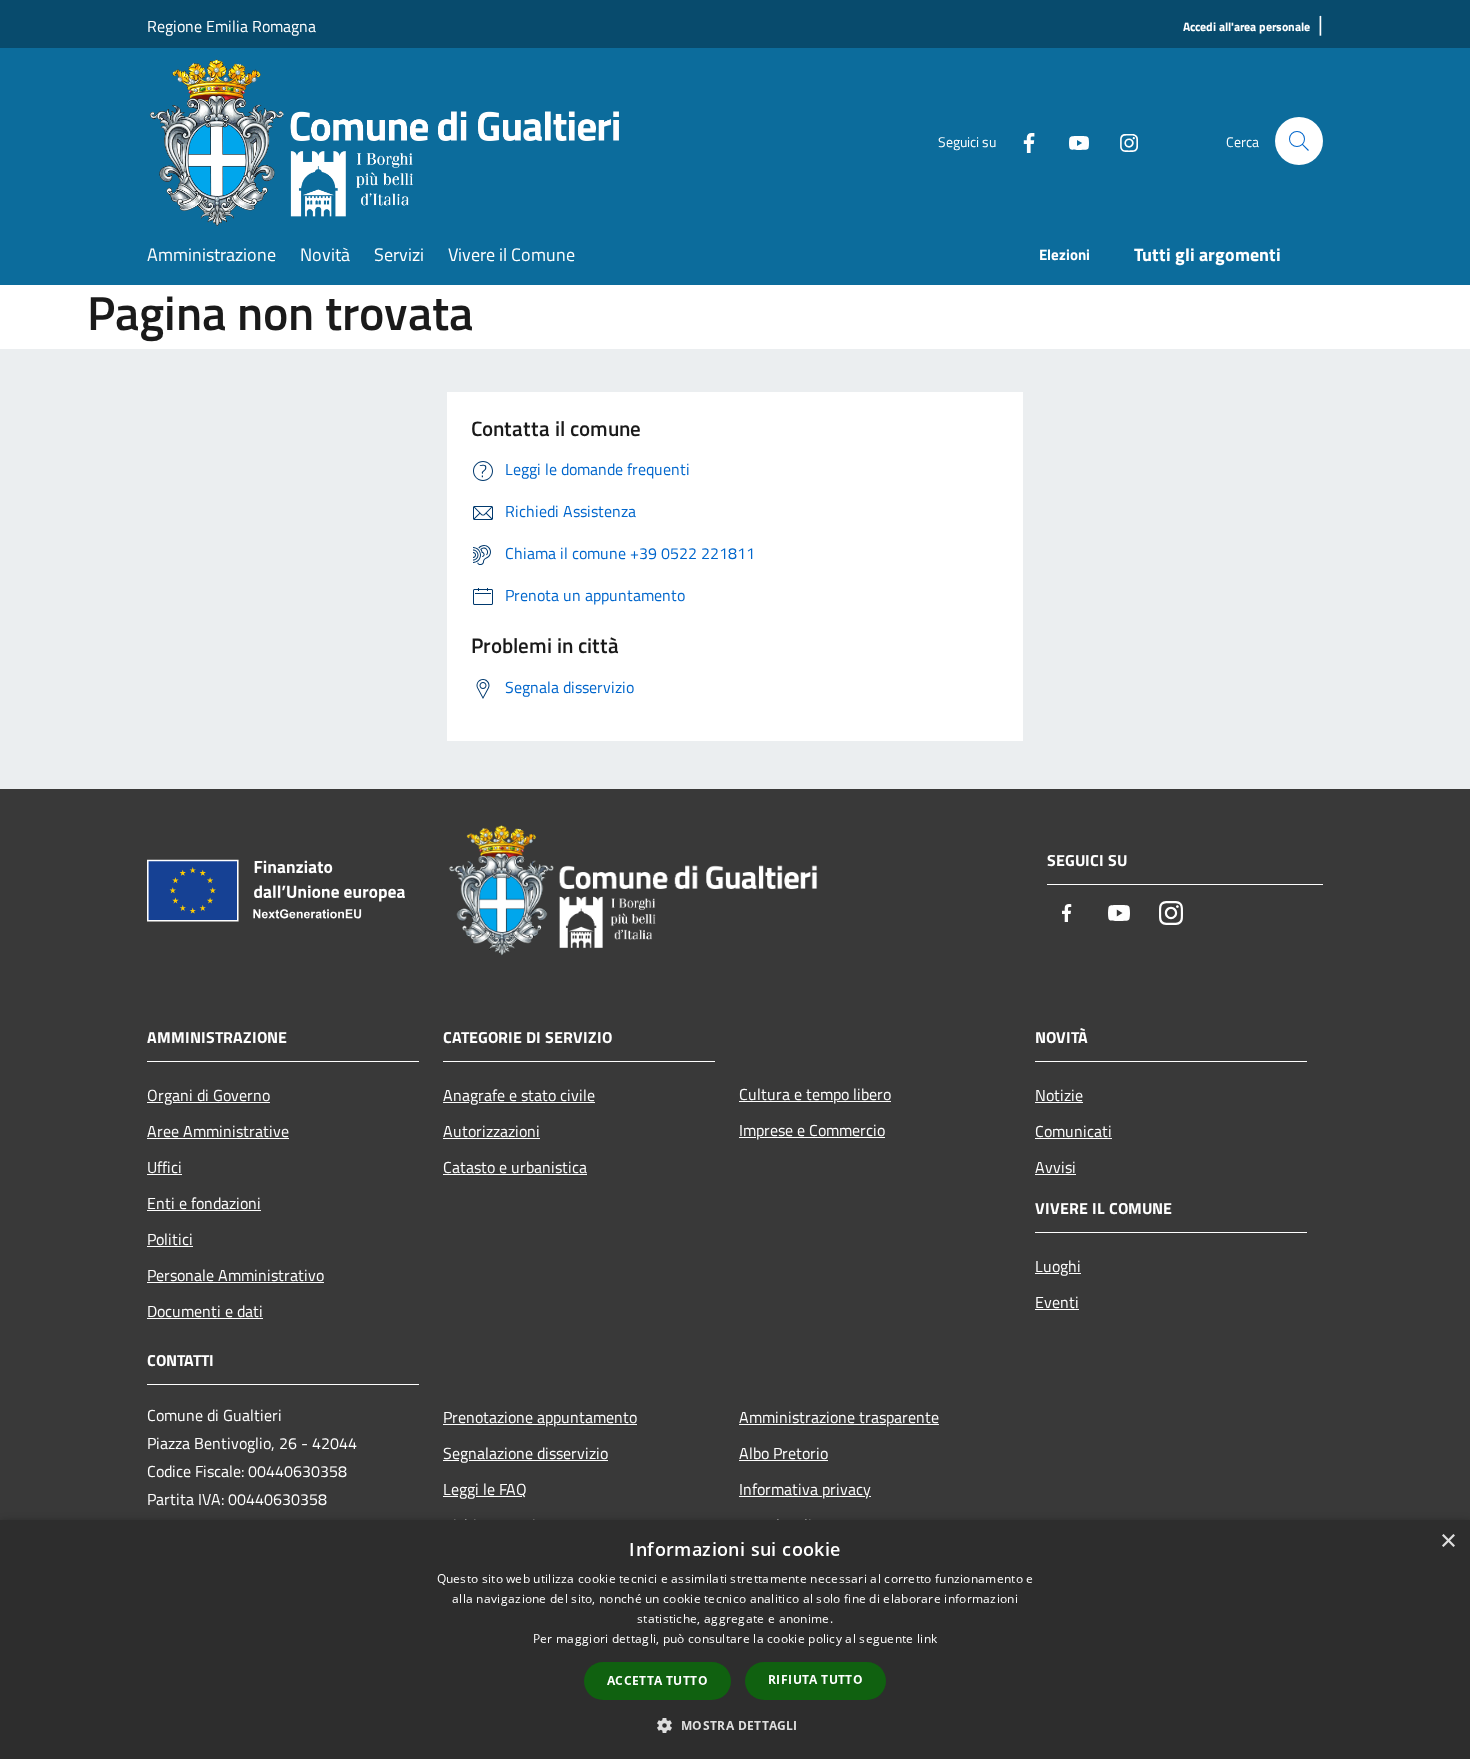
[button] (734, 1725)
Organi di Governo (208, 1095)
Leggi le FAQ (485, 1489)
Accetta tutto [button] (657, 1680)
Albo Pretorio (783, 1453)
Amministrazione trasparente (839, 1417)
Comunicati (1073, 1131)
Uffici (164, 1167)
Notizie (1059, 1095)
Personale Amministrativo (235, 1275)
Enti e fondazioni (204, 1203)
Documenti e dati (205, 1311)
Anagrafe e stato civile (519, 1095)
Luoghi (1058, 1266)
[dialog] (735, 1639)
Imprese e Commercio (812, 1130)
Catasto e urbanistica (515, 1167)
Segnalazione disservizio (525, 1453)
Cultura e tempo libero (815, 1094)
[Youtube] (1071, 140)
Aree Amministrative (218, 1131)
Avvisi (1055, 1167)
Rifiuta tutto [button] (815, 1679)
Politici (170, 1239)
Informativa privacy (805, 1489)
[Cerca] (1299, 141)
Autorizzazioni (491, 1131)
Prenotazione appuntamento (540, 1417)
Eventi (1057, 1302)
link (927, 1638)
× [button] (1447, 1541)
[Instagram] (1121, 140)
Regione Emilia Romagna (231, 26)
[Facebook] (1021, 140)
